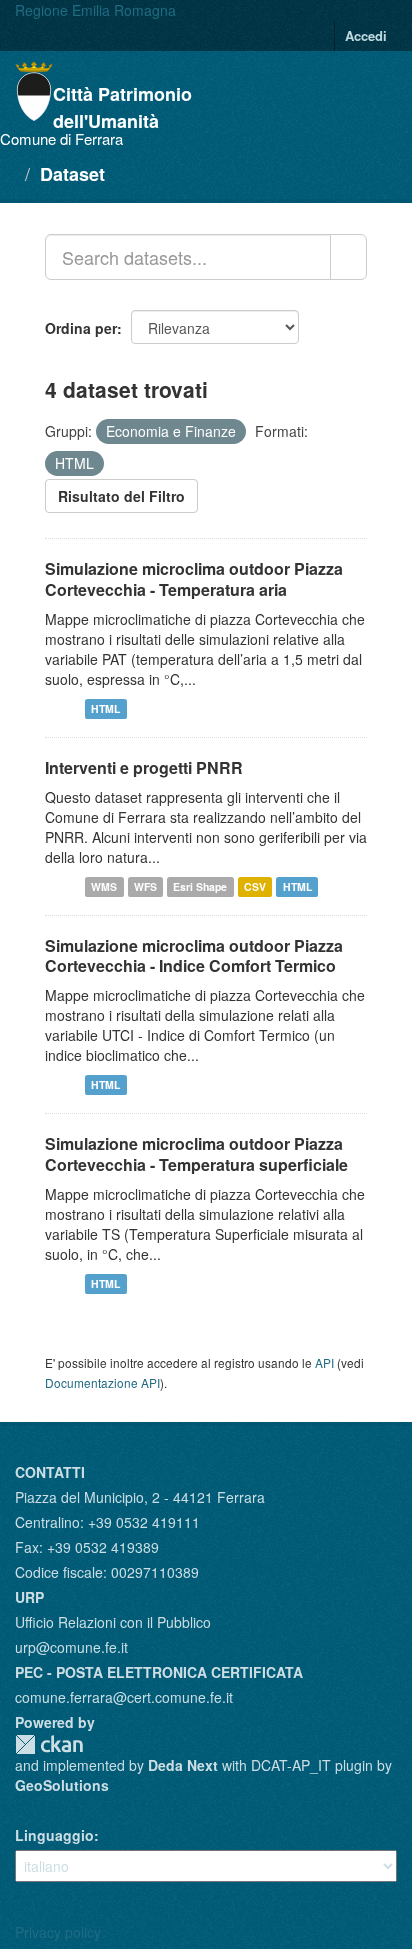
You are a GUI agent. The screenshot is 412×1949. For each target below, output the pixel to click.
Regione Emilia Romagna (95, 10)
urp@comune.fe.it (71, 1647)
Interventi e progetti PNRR (144, 767)
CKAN (49, 1744)
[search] (348, 257)
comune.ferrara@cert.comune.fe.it (124, 1697)
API (324, 1362)
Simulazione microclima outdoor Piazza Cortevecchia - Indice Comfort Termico (194, 956)
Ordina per (81, 328)
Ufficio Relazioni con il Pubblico (113, 1622)
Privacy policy (58, 1932)
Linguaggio (54, 1835)
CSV (255, 886)
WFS (145, 886)
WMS (104, 886)
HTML (105, 708)
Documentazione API (102, 1382)
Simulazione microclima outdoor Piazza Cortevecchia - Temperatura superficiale (196, 1154)
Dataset (72, 174)
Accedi (366, 35)
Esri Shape (200, 886)
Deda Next (183, 1765)
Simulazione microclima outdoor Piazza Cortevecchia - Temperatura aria (194, 579)
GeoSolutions (62, 1785)
